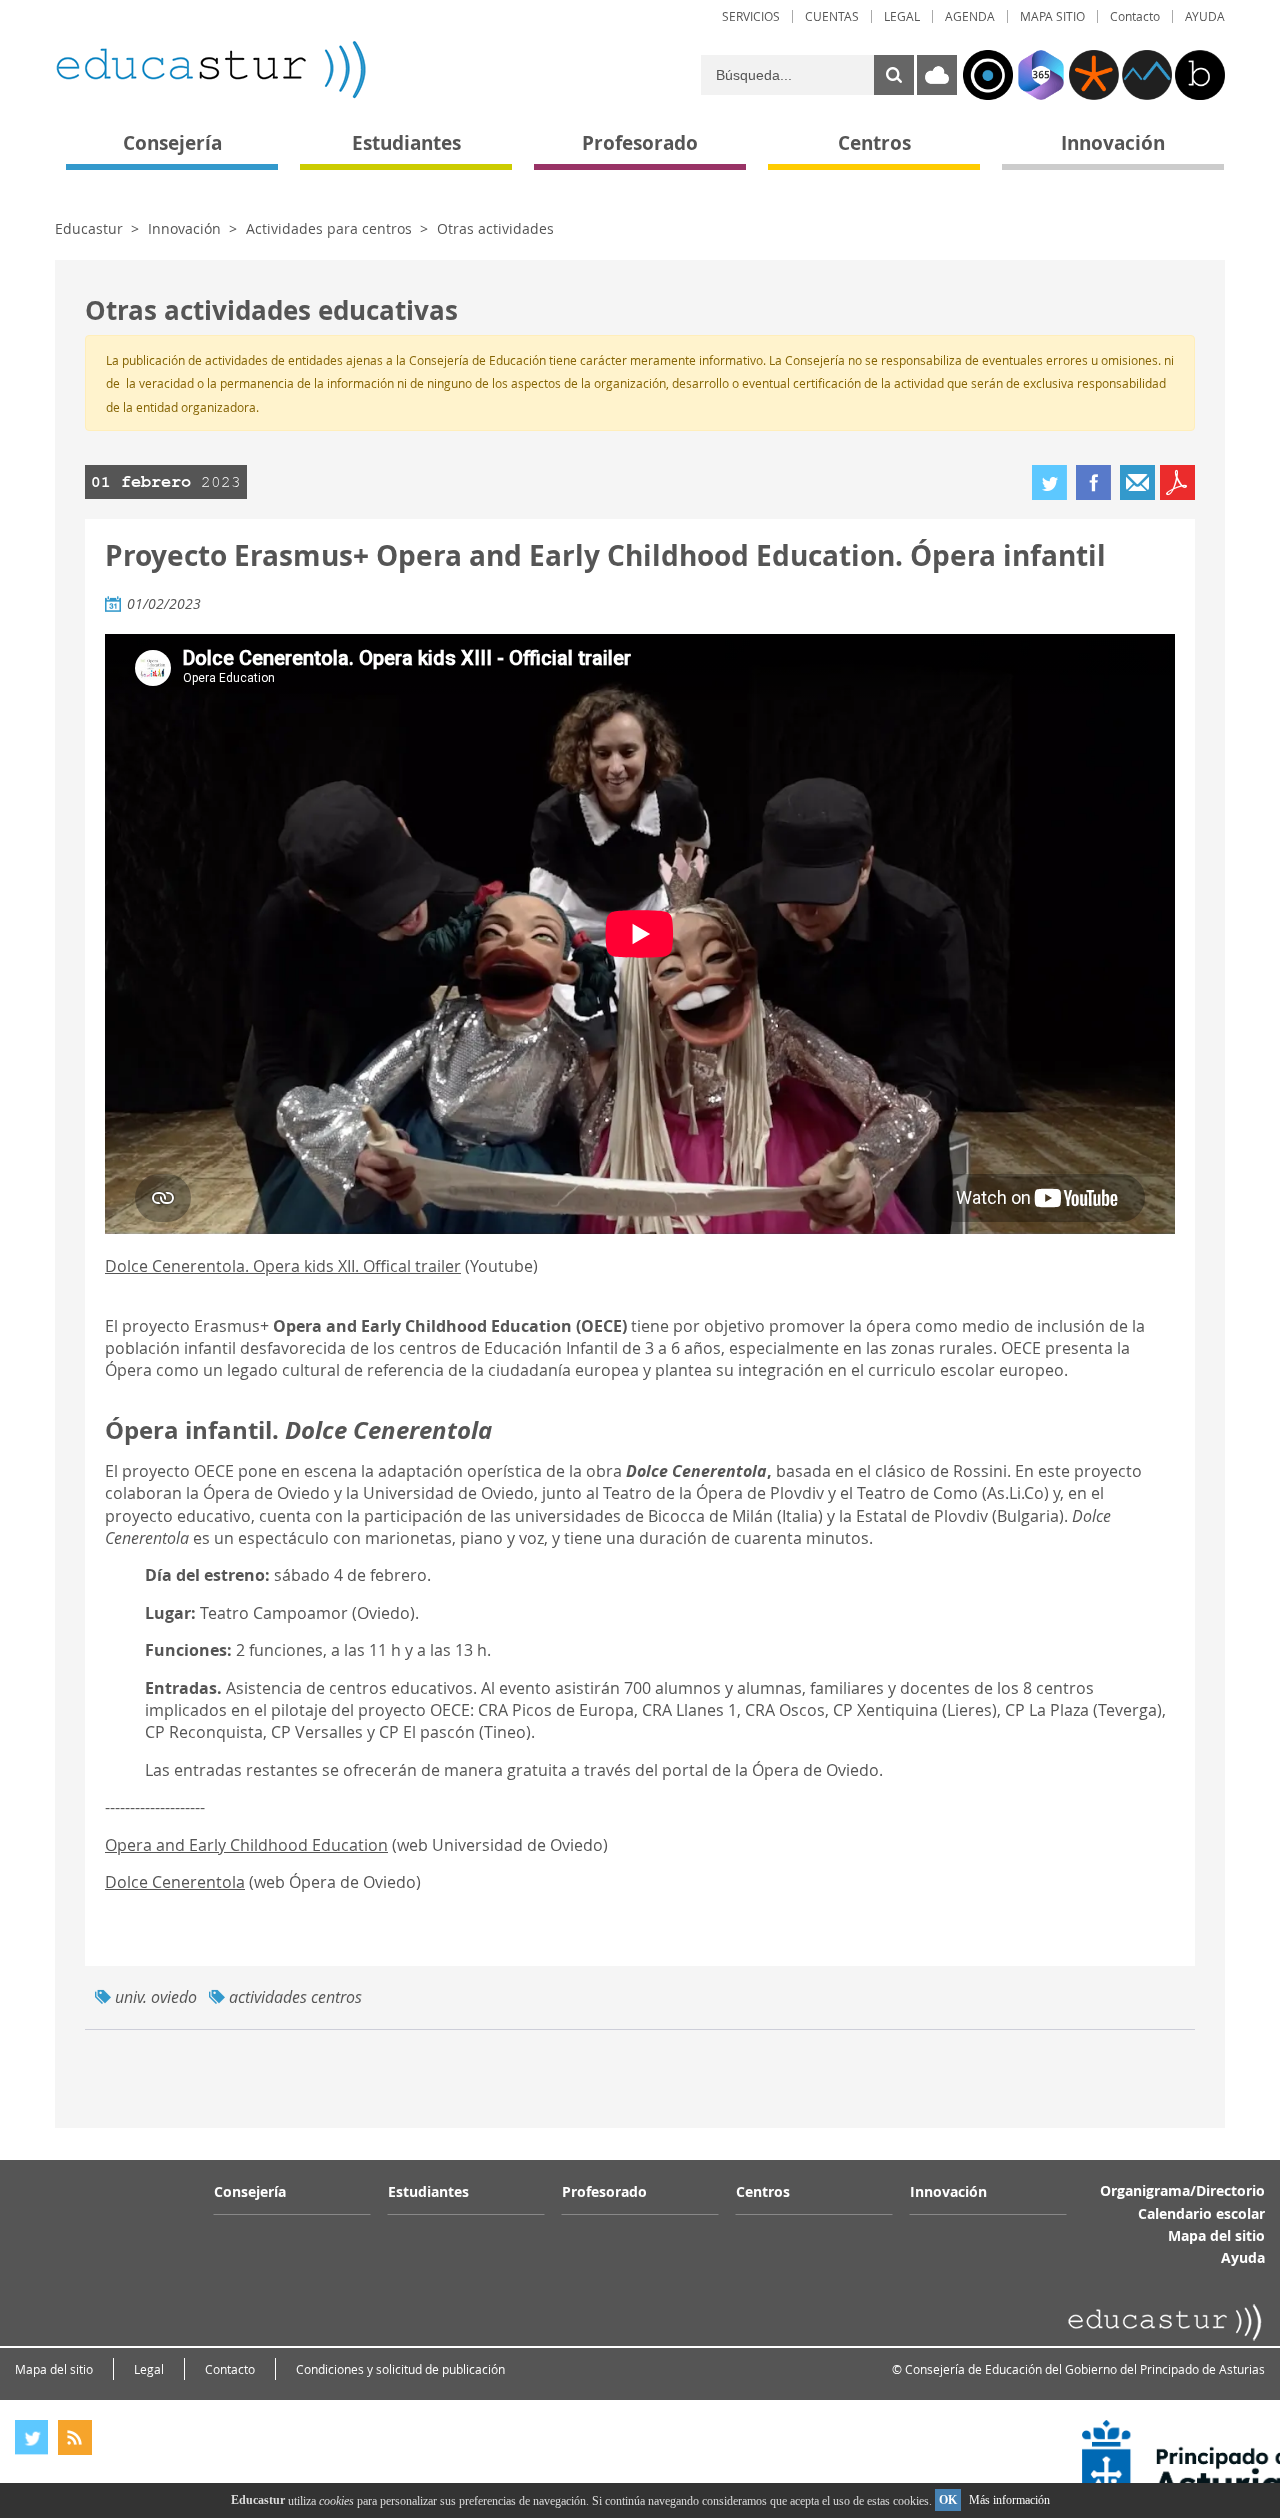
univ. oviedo (156, 1997)
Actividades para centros (329, 228)
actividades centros (295, 1997)
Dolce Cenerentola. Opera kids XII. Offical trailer (283, 1266)
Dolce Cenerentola (175, 1882)
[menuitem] (751, 16)
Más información (1009, 2500)
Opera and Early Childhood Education (246, 1845)
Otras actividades (495, 228)
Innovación (184, 228)
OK (948, 2500)
